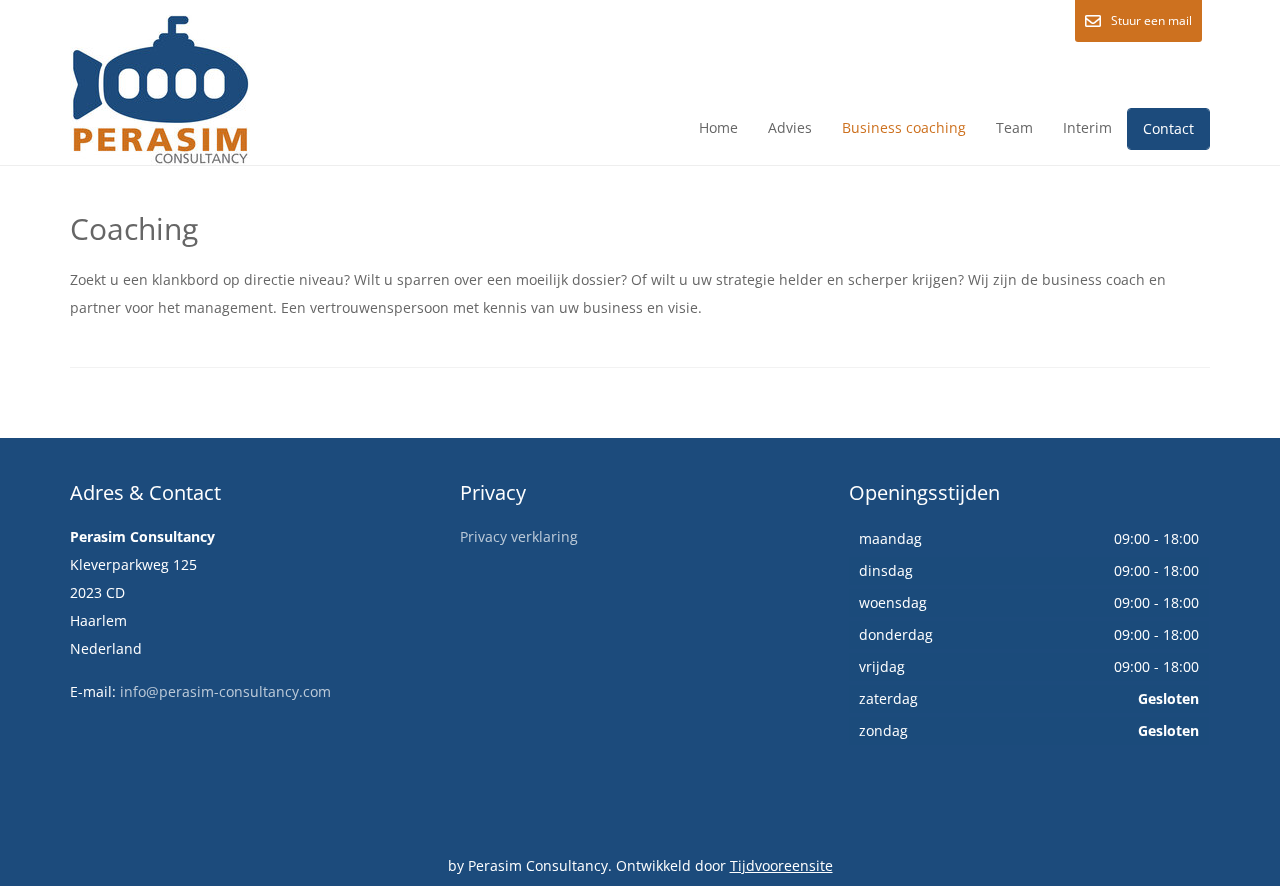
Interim (1087, 127)
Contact (1168, 128)
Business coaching (904, 127)
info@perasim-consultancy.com (225, 691)
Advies (790, 127)
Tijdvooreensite (781, 865)
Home (718, 127)
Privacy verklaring (519, 536)
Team (1014, 127)
